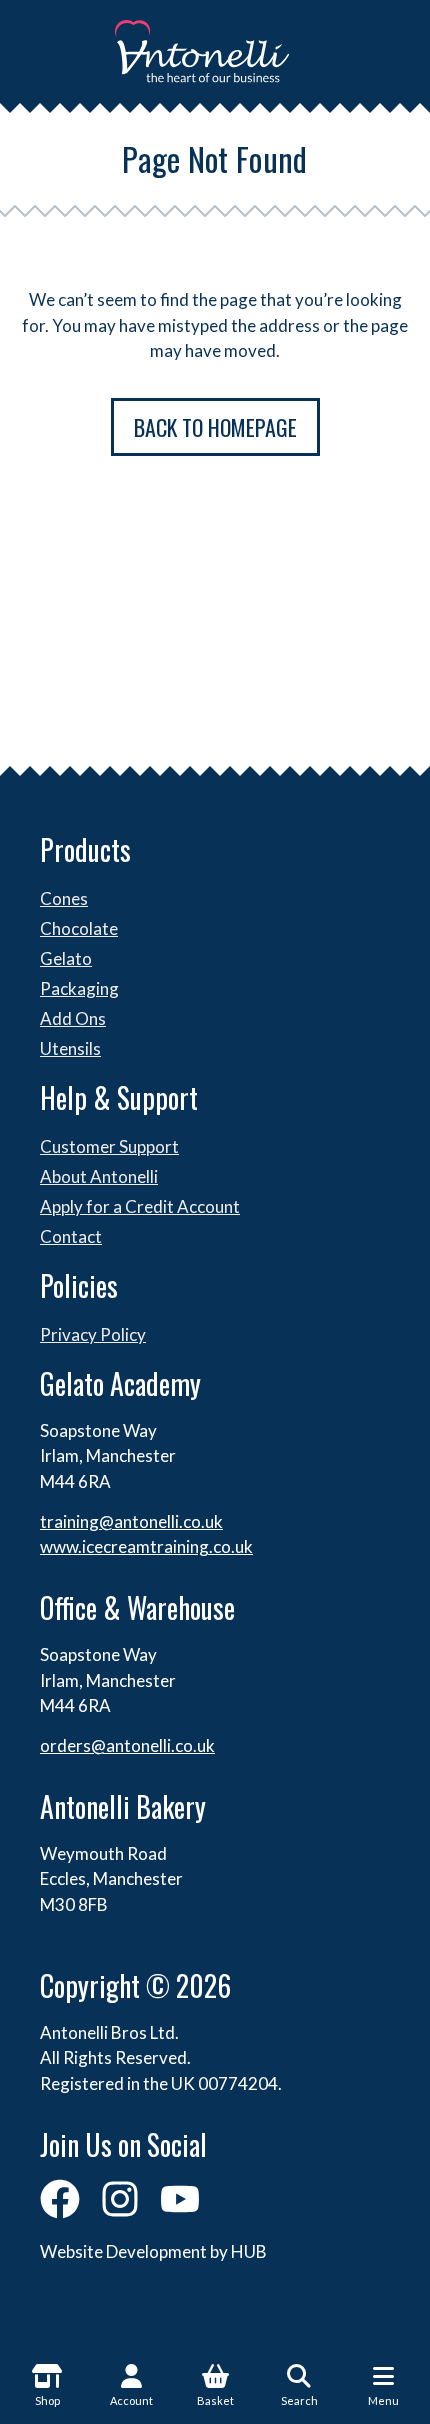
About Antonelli (99, 1176)
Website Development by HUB (153, 2251)
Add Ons (73, 1018)
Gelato (66, 958)
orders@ (73, 1745)
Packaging (79, 988)
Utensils (70, 1048)
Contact (71, 1236)
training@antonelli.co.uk (131, 1521)
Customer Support (109, 1146)
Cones (64, 898)
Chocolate (79, 928)
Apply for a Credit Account (140, 1206)
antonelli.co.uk (160, 1745)
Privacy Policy (93, 1334)
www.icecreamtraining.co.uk (146, 1546)
